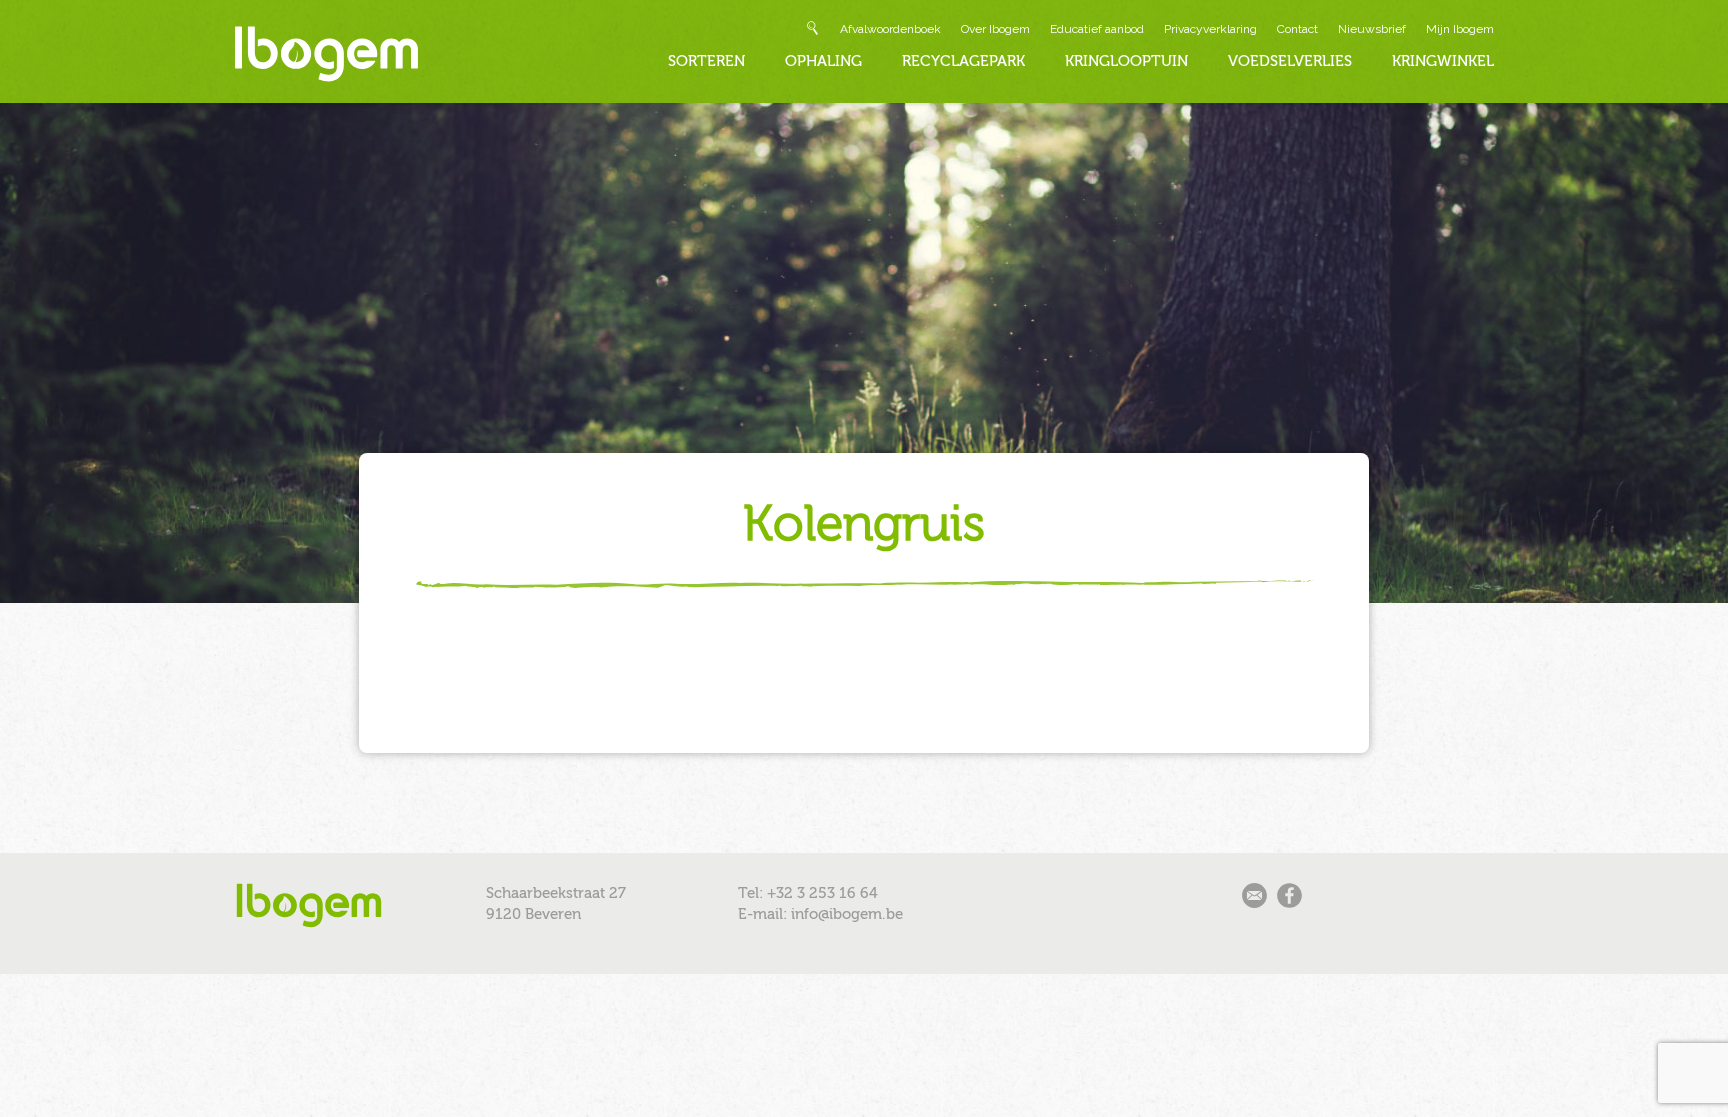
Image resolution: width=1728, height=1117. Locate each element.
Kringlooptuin (1126, 61)
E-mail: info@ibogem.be (820, 914)
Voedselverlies (1290, 61)
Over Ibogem (995, 29)
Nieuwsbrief (1372, 29)
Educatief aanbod (1097, 29)
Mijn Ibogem (1460, 29)
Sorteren (706, 61)
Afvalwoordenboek (890, 29)
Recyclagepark (963, 61)
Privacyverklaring (1210, 29)
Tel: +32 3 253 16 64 (808, 893)
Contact (1297, 29)
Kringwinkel (1443, 61)
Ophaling (823, 61)
